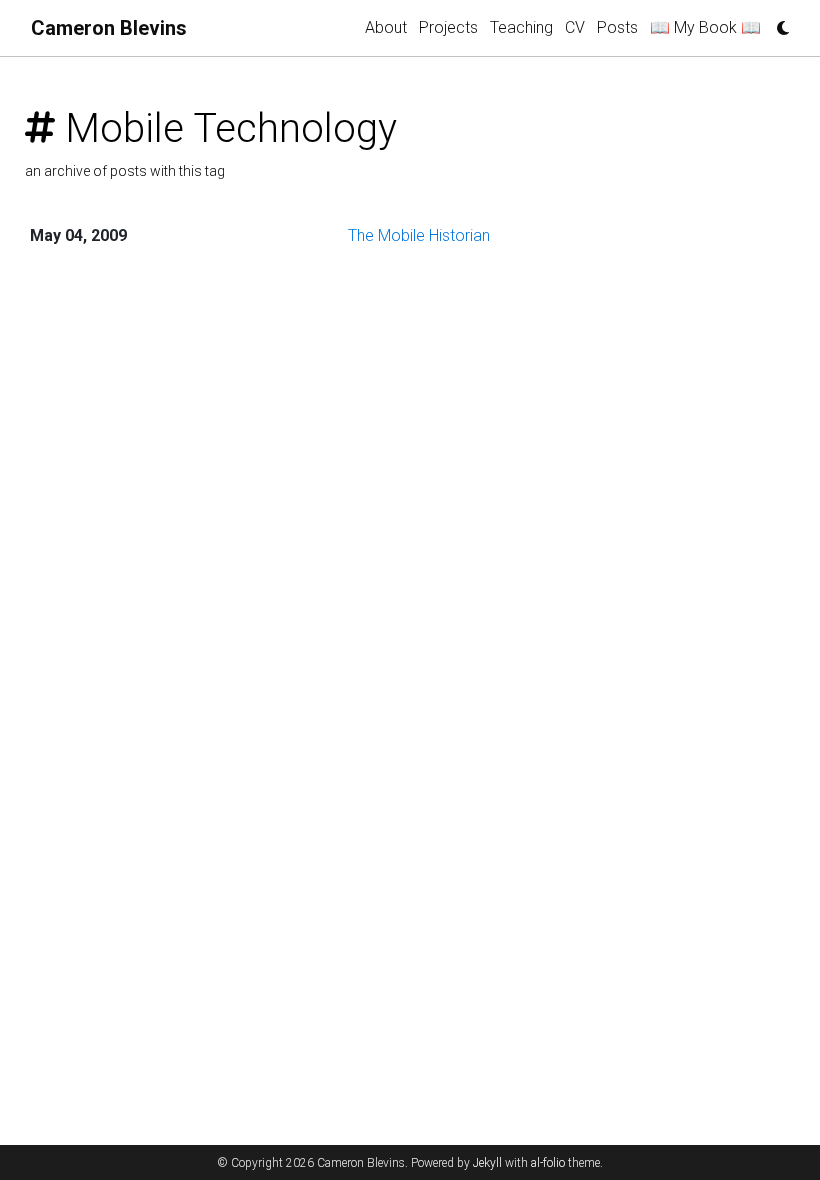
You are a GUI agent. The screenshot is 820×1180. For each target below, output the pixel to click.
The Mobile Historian (419, 235)
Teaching (521, 27)
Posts (617, 27)
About (386, 27)
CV (575, 27)
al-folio (548, 1163)
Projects (448, 27)
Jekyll (487, 1163)
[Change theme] (778, 22)
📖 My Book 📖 (705, 27)
